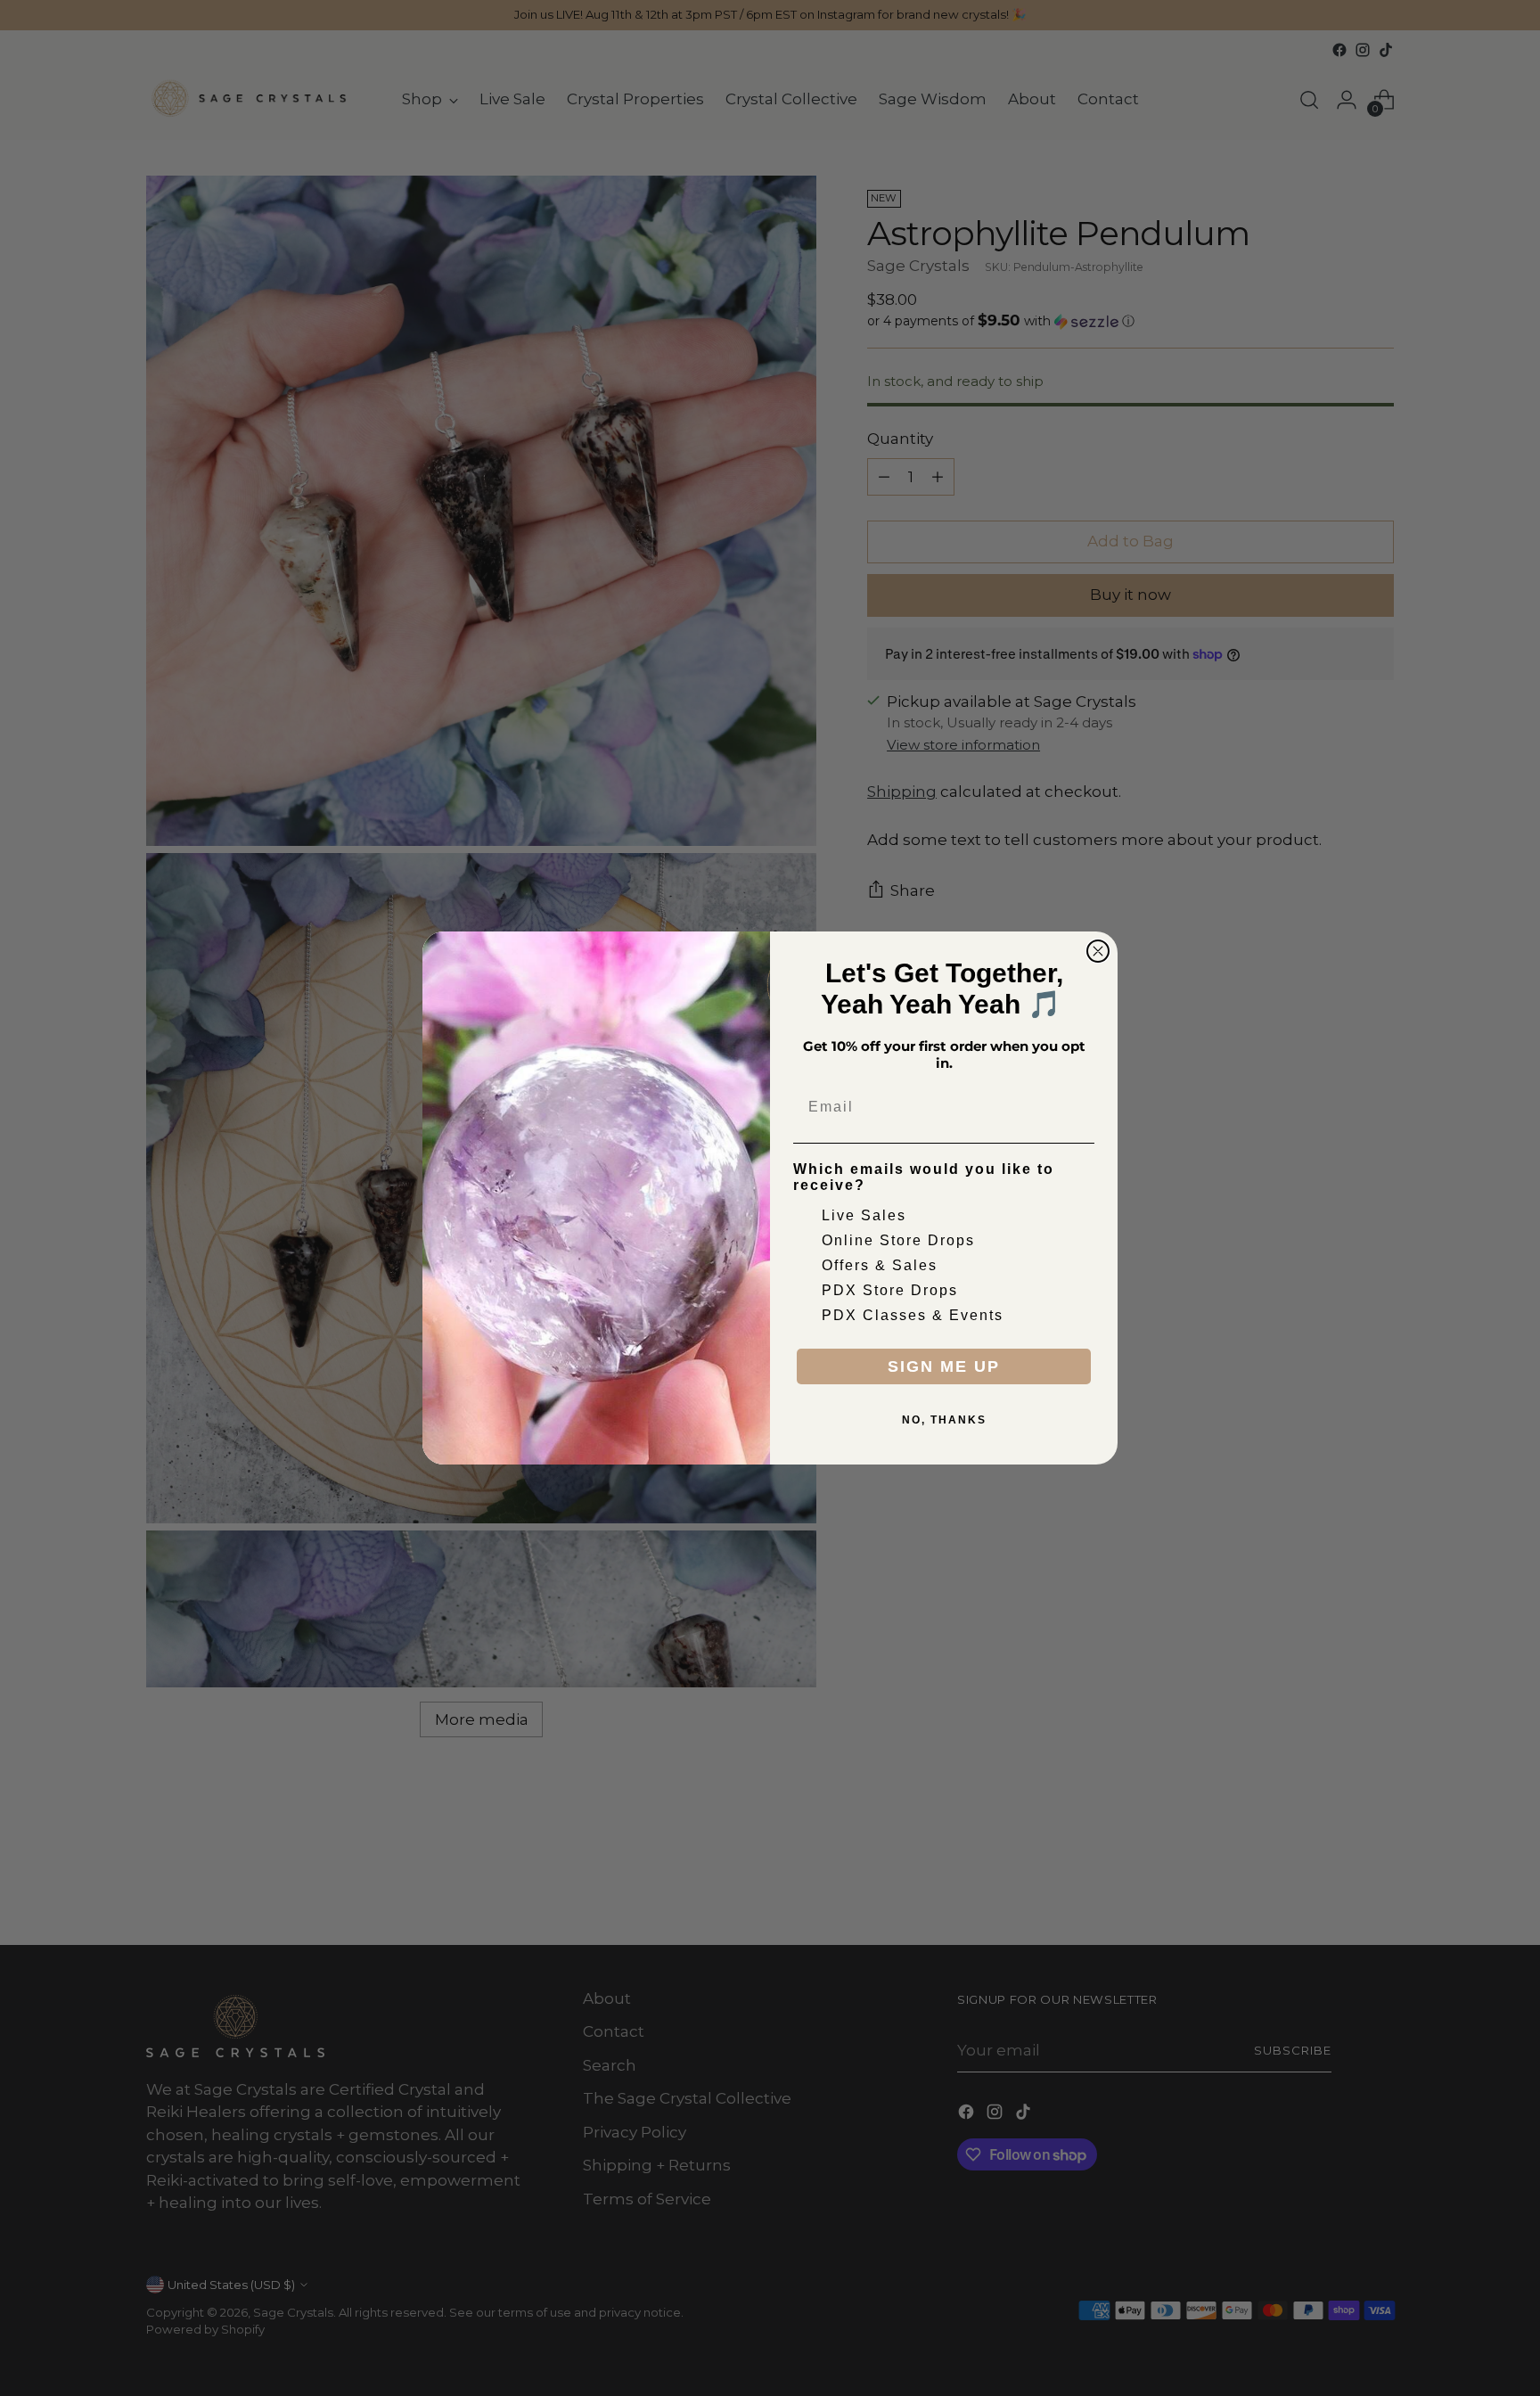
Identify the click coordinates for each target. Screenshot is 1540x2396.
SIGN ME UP (944, 1366)
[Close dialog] (1098, 951)
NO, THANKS (944, 1420)
